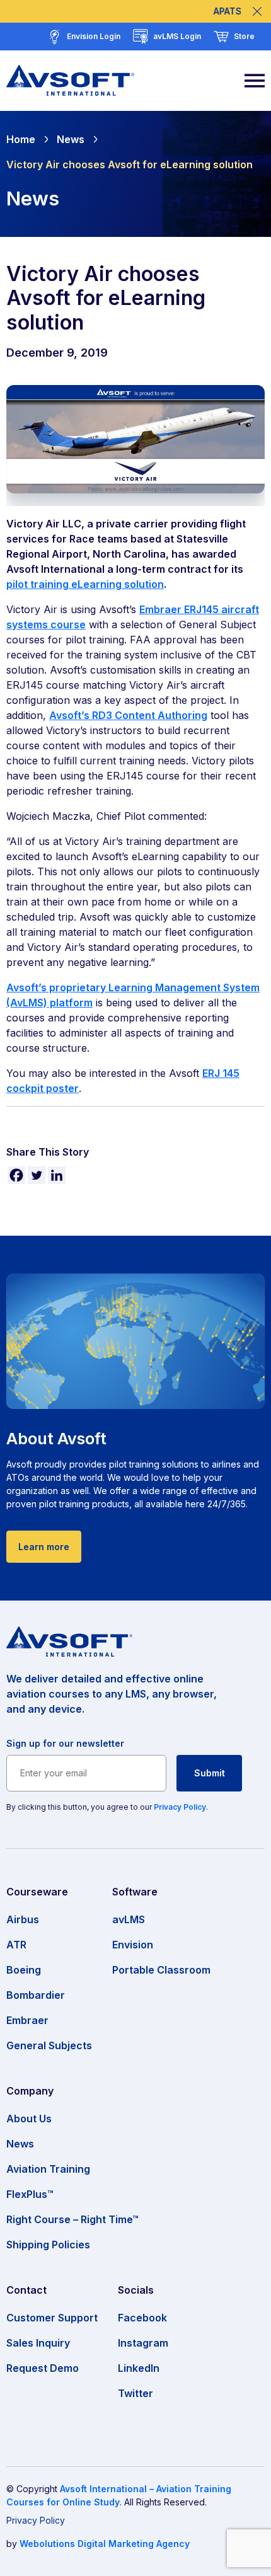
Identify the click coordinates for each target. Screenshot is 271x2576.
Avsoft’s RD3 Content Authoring (128, 715)
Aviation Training (48, 2169)
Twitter (135, 2393)
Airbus (23, 1919)
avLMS (129, 1919)
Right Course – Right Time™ (72, 2219)
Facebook (142, 2318)
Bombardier (36, 1995)
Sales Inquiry (38, 2343)
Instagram (143, 2343)
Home (21, 139)
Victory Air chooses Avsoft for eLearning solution (130, 164)
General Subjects (49, 2045)
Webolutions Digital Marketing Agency (105, 2544)
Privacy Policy (180, 1807)
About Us (29, 2119)
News (71, 139)
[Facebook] (16, 1175)
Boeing (24, 1970)
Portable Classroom (161, 1970)
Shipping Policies (48, 2245)
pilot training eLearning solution (85, 584)
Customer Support (52, 2318)
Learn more (44, 1547)
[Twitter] (37, 1175)
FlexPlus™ (30, 2194)
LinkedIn (139, 2368)
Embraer (27, 2020)
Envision (133, 1945)
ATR (16, 1945)
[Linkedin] (57, 1175)
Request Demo (43, 2368)
